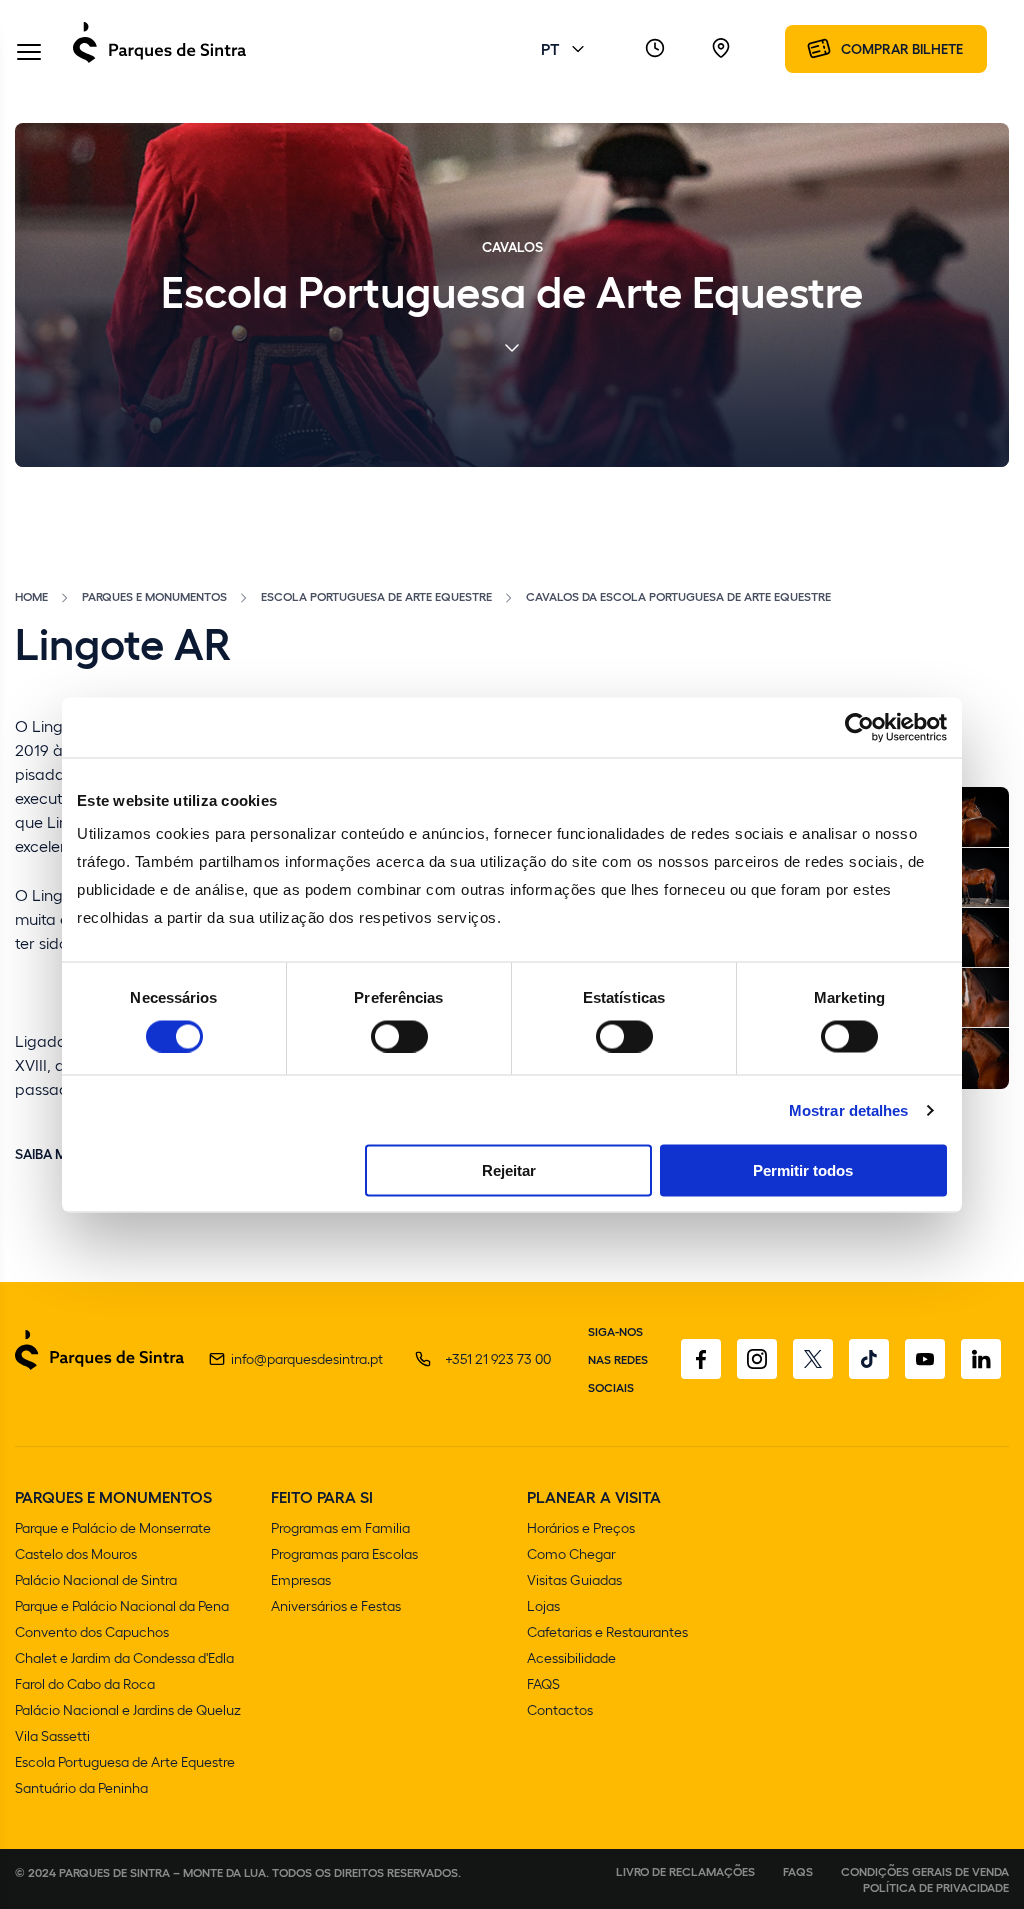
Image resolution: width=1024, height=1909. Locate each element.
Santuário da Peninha (81, 1787)
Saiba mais (51, 1153)
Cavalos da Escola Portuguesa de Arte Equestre (678, 596)
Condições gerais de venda (925, 1871)
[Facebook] (701, 1359)
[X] (813, 1359)
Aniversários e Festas (336, 1605)
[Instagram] (757, 1359)
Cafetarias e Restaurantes (607, 1631)
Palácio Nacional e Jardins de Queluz (128, 1709)
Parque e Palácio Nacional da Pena (122, 1605)
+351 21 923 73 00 (498, 1358)
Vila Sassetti (52, 1735)
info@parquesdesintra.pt (307, 1358)
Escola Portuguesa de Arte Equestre (376, 596)
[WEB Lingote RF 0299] (969, 938)
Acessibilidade (571, 1657)
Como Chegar (571, 1553)
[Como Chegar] (721, 49)
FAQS (543, 1683)
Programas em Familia (340, 1527)
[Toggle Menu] (29, 53)
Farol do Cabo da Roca (85, 1683)
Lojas (543, 1605)
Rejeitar (509, 1170)
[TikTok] (869, 1359)
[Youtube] (925, 1359)
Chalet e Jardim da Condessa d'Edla (124, 1657)
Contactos (560, 1709)
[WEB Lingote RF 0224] (969, 1058)
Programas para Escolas (344, 1553)
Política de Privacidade (936, 1887)
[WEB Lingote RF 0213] (969, 817)
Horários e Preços (581, 1527)
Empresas (301, 1579)
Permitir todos (803, 1170)
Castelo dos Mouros (76, 1553)
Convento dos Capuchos (92, 1631)
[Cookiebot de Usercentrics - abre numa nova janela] (859, 727)
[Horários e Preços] (655, 49)
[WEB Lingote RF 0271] (969, 878)
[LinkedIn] (981, 1359)
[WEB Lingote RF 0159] (969, 998)
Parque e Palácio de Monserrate (113, 1527)
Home (31, 596)
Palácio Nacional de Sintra (96, 1579)
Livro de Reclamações (685, 1871)
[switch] (399, 1036)
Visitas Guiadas (574, 1579)
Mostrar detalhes (849, 1109)
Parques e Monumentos (154, 596)
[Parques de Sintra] (159, 61)
